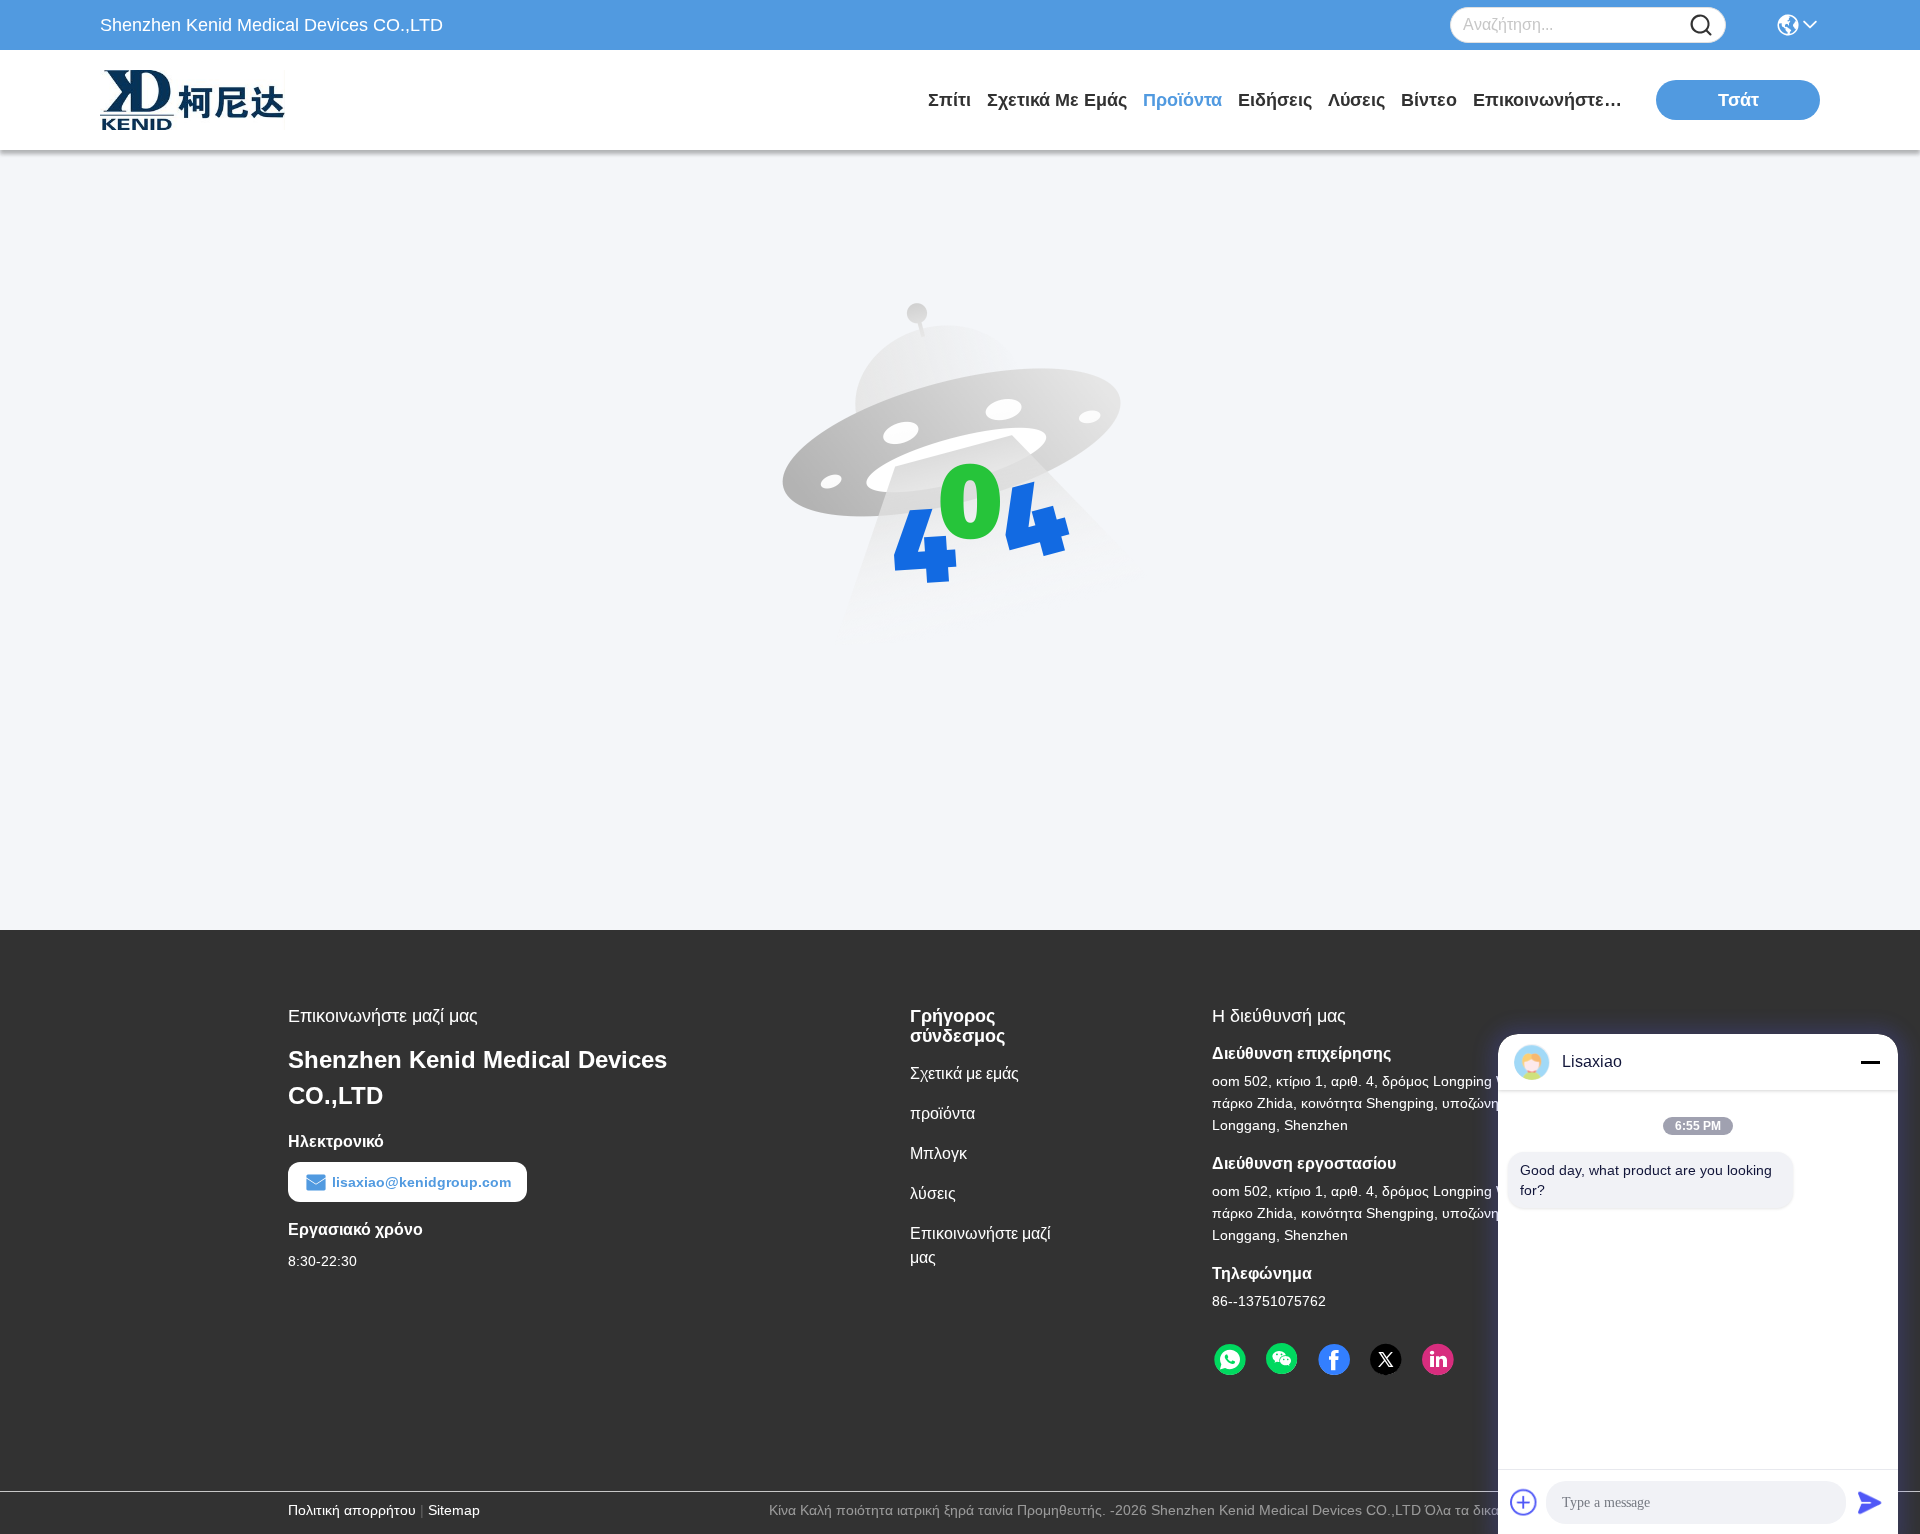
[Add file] (1524, 1502)
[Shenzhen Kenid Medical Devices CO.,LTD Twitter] (1386, 1360)
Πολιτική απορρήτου (352, 1510)
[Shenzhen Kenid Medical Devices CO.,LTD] (210, 100)
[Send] (1870, 1502)
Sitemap (454, 1510)
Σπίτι (949, 100)
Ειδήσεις (1275, 100)
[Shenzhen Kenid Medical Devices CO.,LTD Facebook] (1334, 1360)
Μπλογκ (938, 1153)
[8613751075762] (1230, 1360)
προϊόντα (1182, 100)
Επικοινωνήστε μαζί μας (1548, 100)
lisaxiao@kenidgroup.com (421, 1182)
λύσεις (1356, 100)
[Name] (1701, 25)
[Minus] (1870, 1062)
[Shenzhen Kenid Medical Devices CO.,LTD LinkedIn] (1438, 1360)
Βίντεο (1429, 100)
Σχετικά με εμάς (1057, 100)
